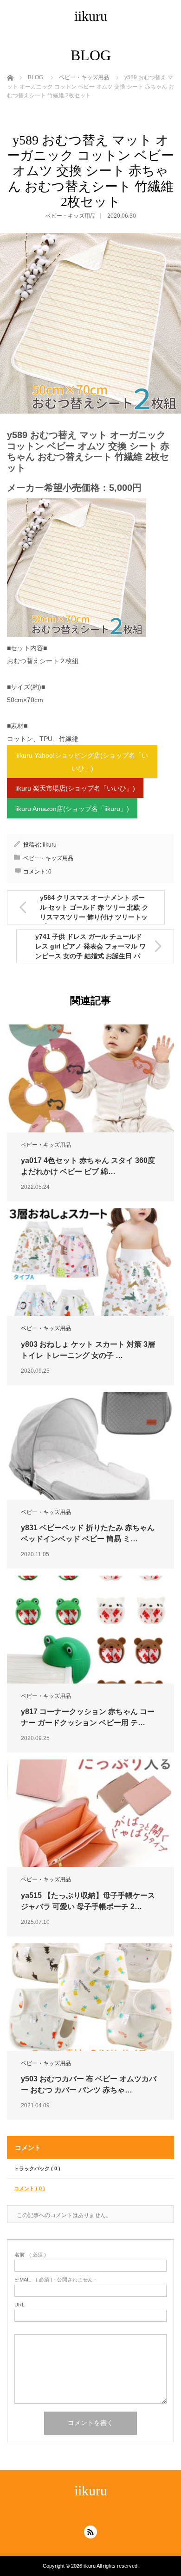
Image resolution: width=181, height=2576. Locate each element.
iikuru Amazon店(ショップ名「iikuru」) (72, 809)
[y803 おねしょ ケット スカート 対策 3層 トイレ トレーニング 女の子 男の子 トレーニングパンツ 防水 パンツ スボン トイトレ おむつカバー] (90, 1262)
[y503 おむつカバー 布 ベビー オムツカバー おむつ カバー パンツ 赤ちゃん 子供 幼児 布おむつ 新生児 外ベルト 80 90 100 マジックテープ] (90, 1997)
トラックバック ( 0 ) (37, 2168)
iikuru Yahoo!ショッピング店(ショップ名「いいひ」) (82, 762)
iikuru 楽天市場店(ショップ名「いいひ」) (75, 788)
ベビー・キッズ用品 (71, 216)
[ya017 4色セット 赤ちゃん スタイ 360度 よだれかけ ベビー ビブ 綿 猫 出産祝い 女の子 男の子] (90, 1078)
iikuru (91, 16)
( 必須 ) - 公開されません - (55, 2280)
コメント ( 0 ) (29, 2188)
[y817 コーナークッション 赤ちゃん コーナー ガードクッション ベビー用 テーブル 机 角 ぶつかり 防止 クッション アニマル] (90, 1629)
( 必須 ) (30, 2255)
